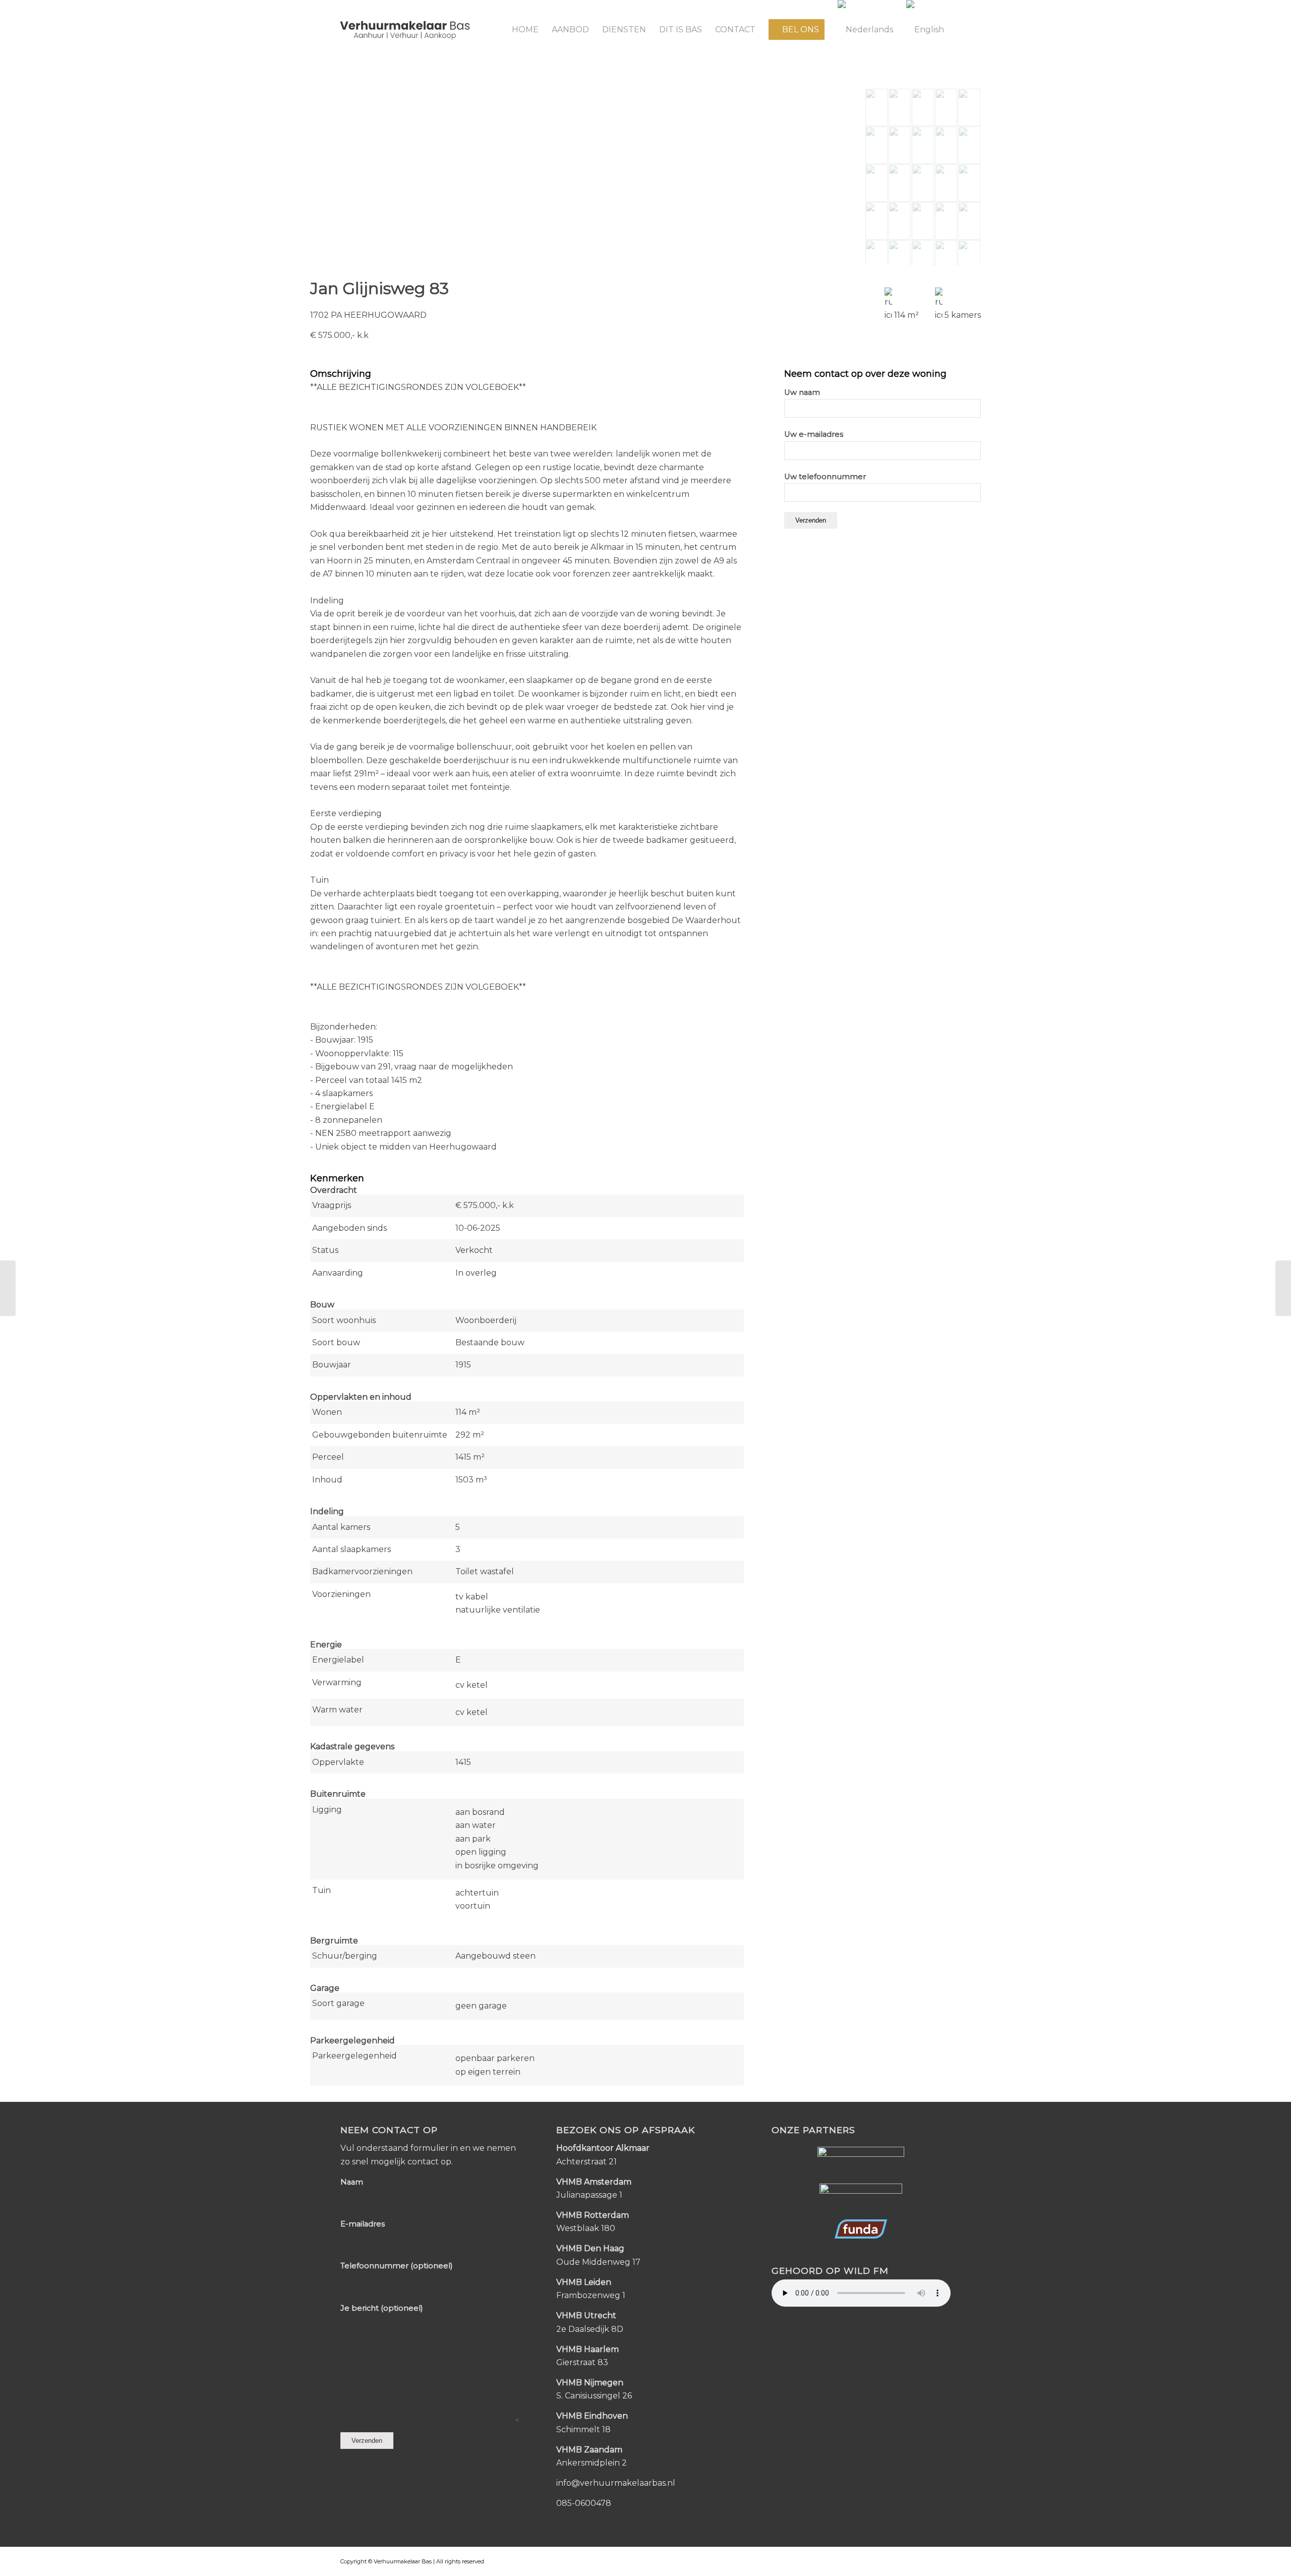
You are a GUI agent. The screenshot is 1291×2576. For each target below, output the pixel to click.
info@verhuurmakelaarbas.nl (616, 2483)
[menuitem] (525, 30)
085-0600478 (584, 2503)
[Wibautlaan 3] (8, 1288)
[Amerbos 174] (1283, 1288)
